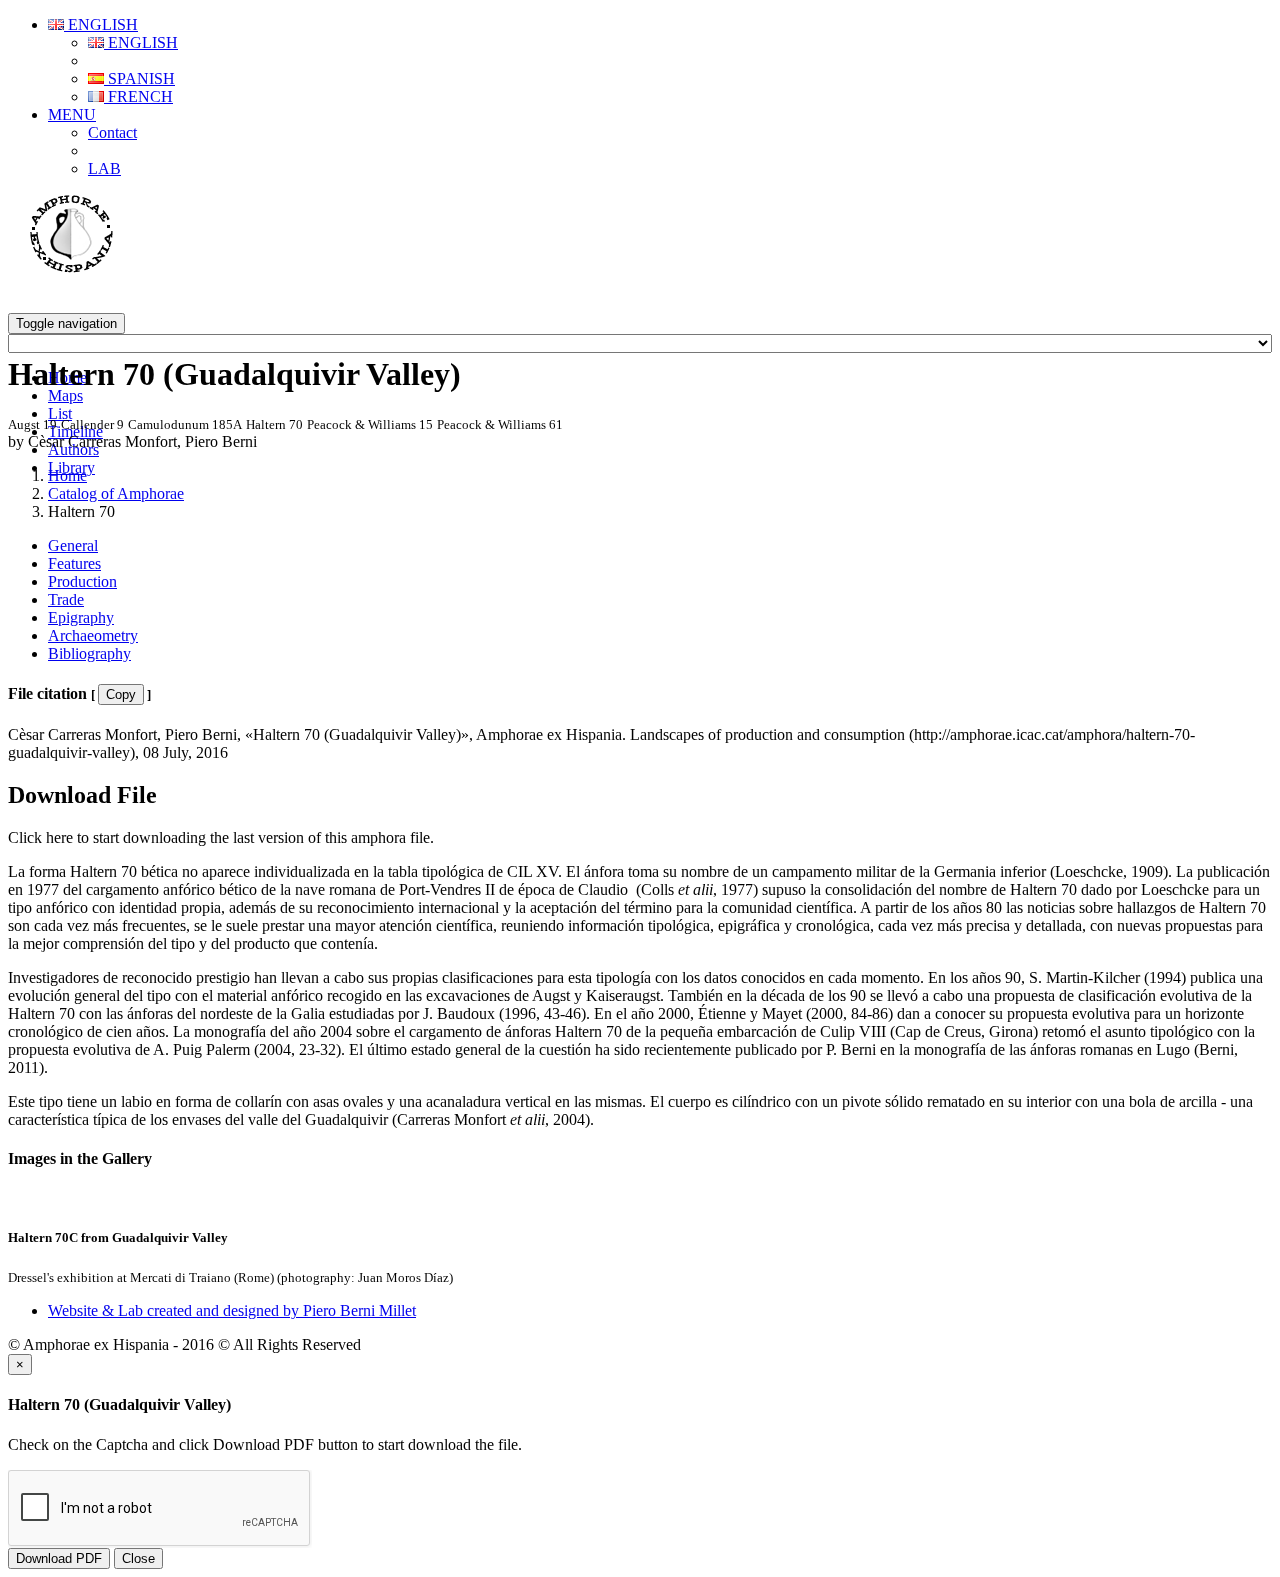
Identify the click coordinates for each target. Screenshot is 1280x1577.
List (60, 413)
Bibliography (89, 653)
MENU (72, 114)
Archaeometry (93, 635)
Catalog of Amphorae (116, 493)
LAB (104, 168)
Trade (66, 599)
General (73, 545)
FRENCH (138, 96)
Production (82, 581)
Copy (121, 694)
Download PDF (59, 1558)
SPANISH (139, 78)
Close (138, 1558)
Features (74, 563)
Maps (65, 395)
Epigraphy (81, 617)
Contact (112, 132)
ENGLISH (101, 24)
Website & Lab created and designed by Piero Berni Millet (232, 1310)
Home (67, 475)
